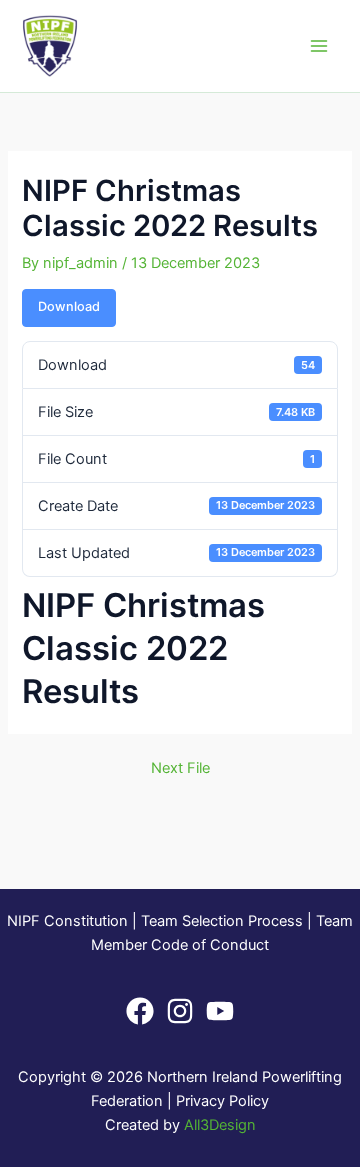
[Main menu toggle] (319, 46)
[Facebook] (140, 1011)
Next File (180, 768)
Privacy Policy (222, 1101)
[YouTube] (220, 1011)
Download (69, 306)
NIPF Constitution (67, 921)
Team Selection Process (222, 921)
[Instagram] (180, 1011)
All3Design (220, 1125)
